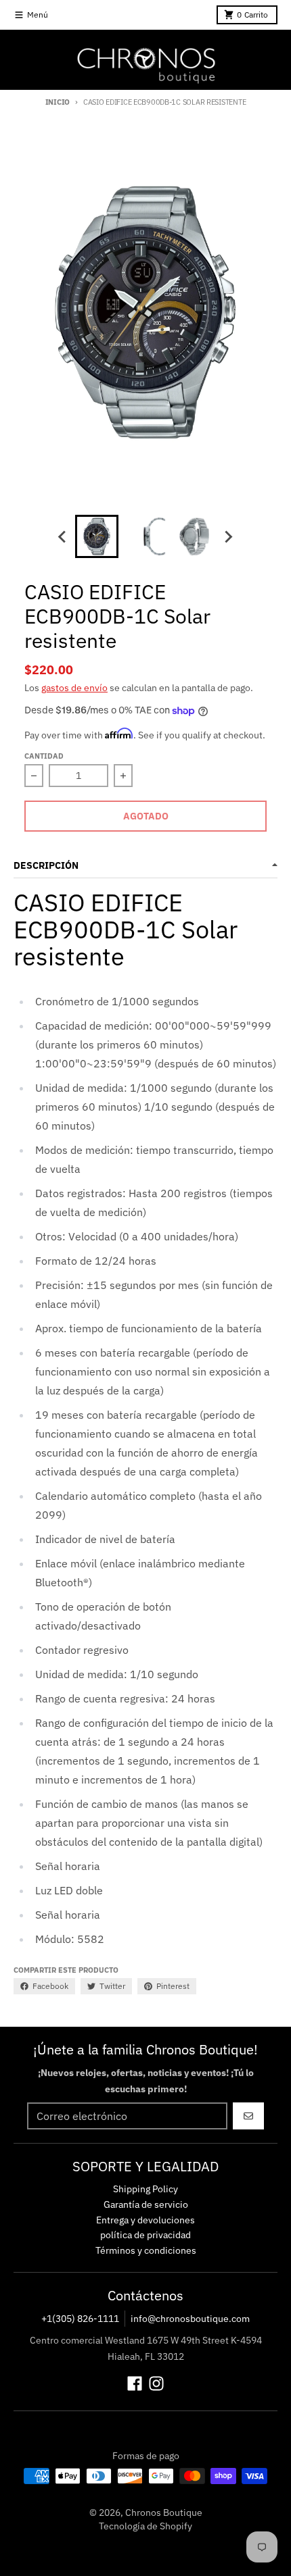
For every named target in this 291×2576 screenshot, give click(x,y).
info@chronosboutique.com (190, 2319)
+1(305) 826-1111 (80, 2319)
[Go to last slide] (63, 536)
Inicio (58, 102)
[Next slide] (228, 536)
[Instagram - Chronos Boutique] (156, 2383)
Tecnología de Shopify (145, 2526)
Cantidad (44, 756)
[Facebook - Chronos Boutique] (135, 2383)
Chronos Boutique (164, 2512)
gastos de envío (74, 688)
